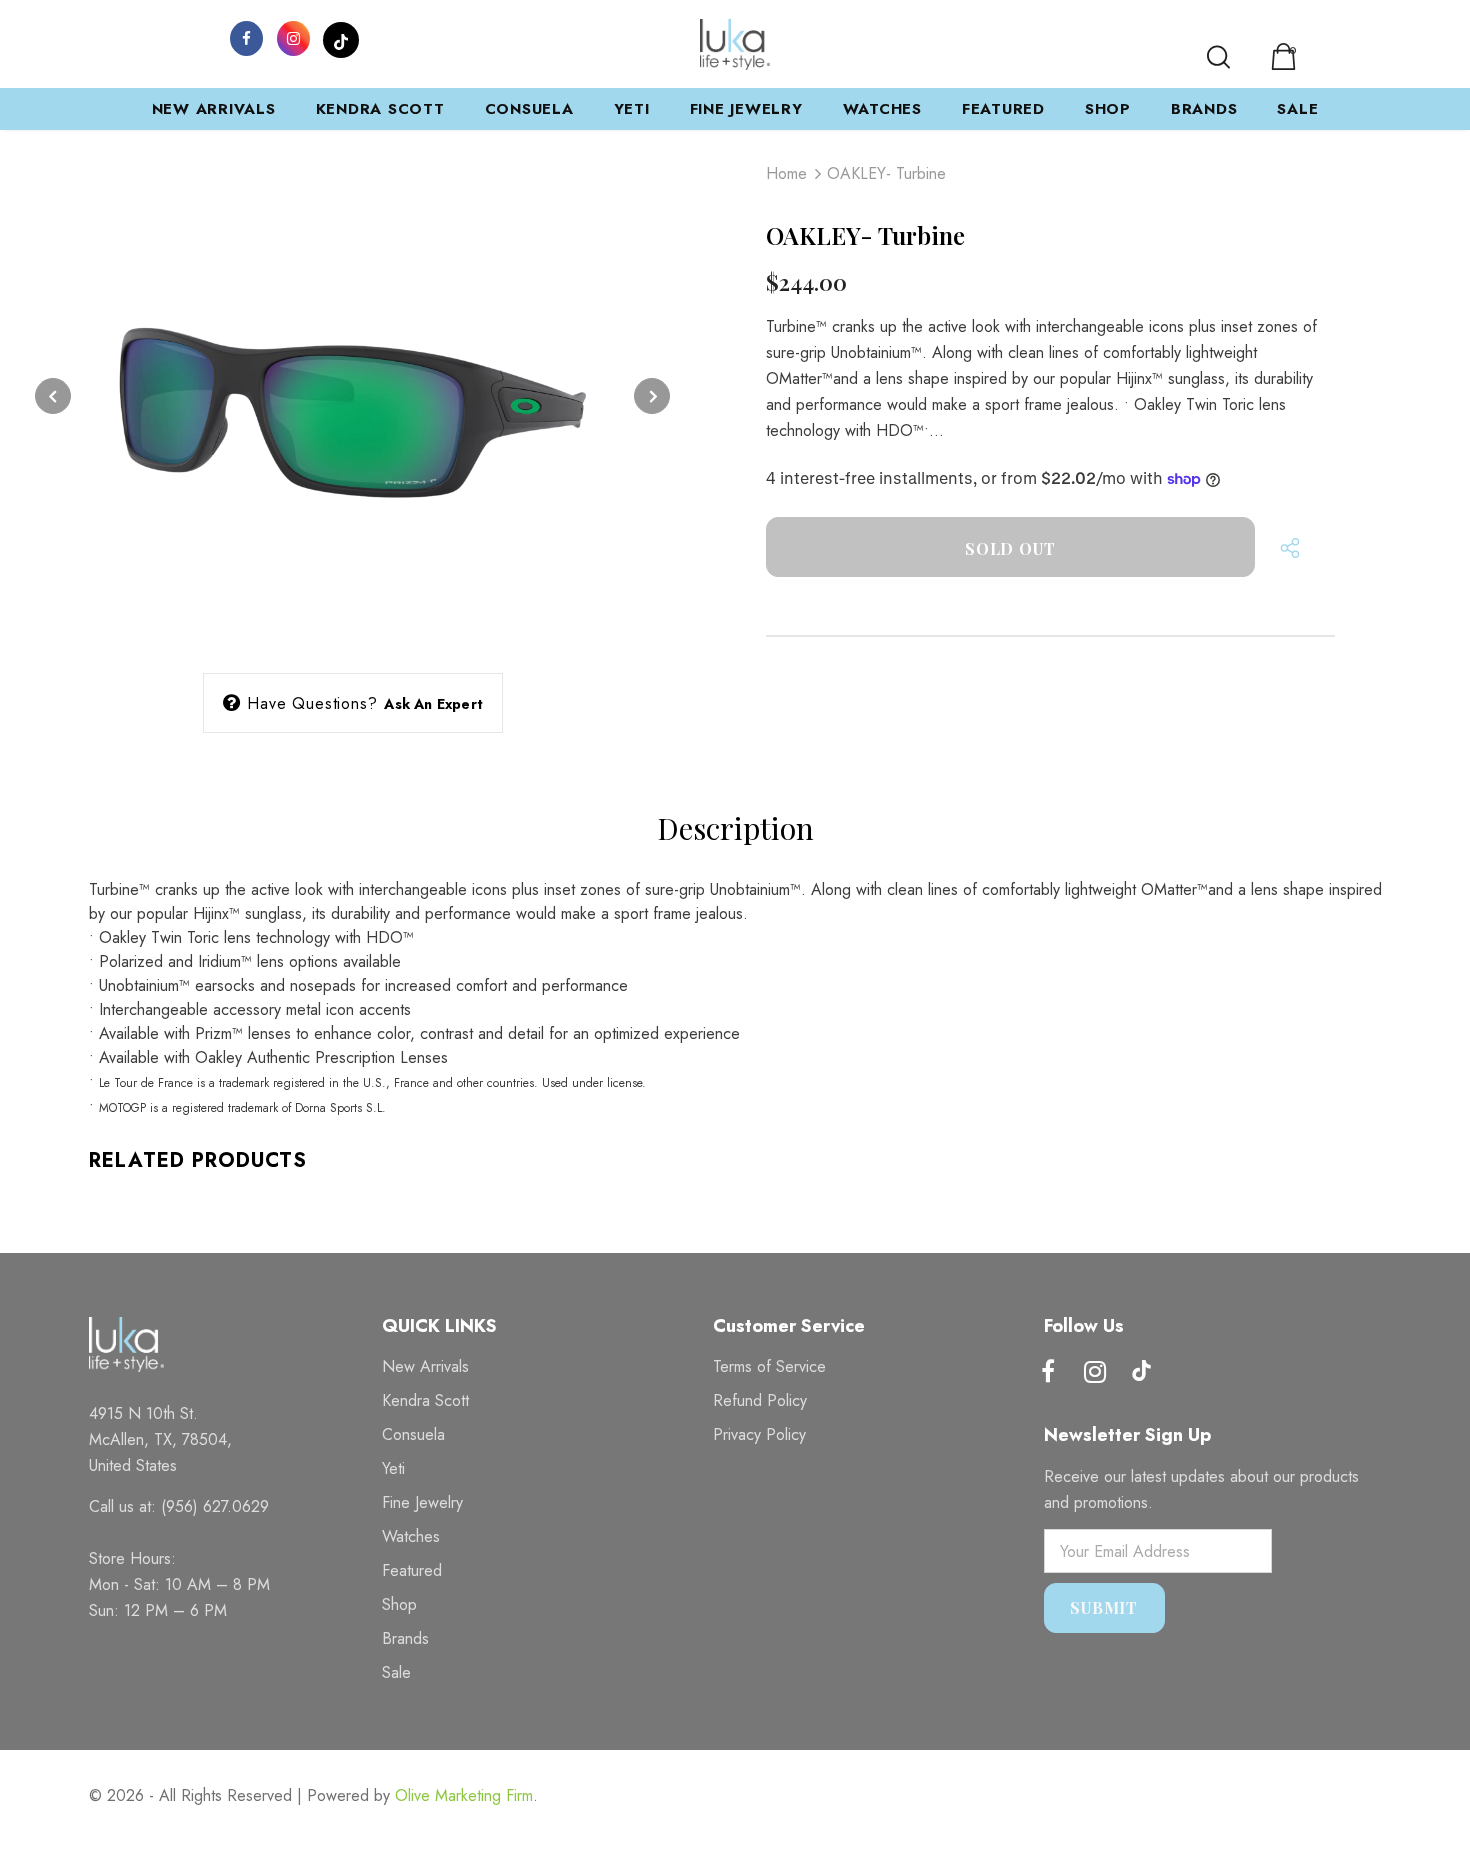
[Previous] (53, 396)
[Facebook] (247, 37)
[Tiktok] (1142, 1373)
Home (786, 173)
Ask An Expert (433, 704)
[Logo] (735, 44)
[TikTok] (341, 37)
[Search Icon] (1218, 57)
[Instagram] (294, 37)
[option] (353, 395)
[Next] (652, 396)
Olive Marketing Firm (464, 1795)
